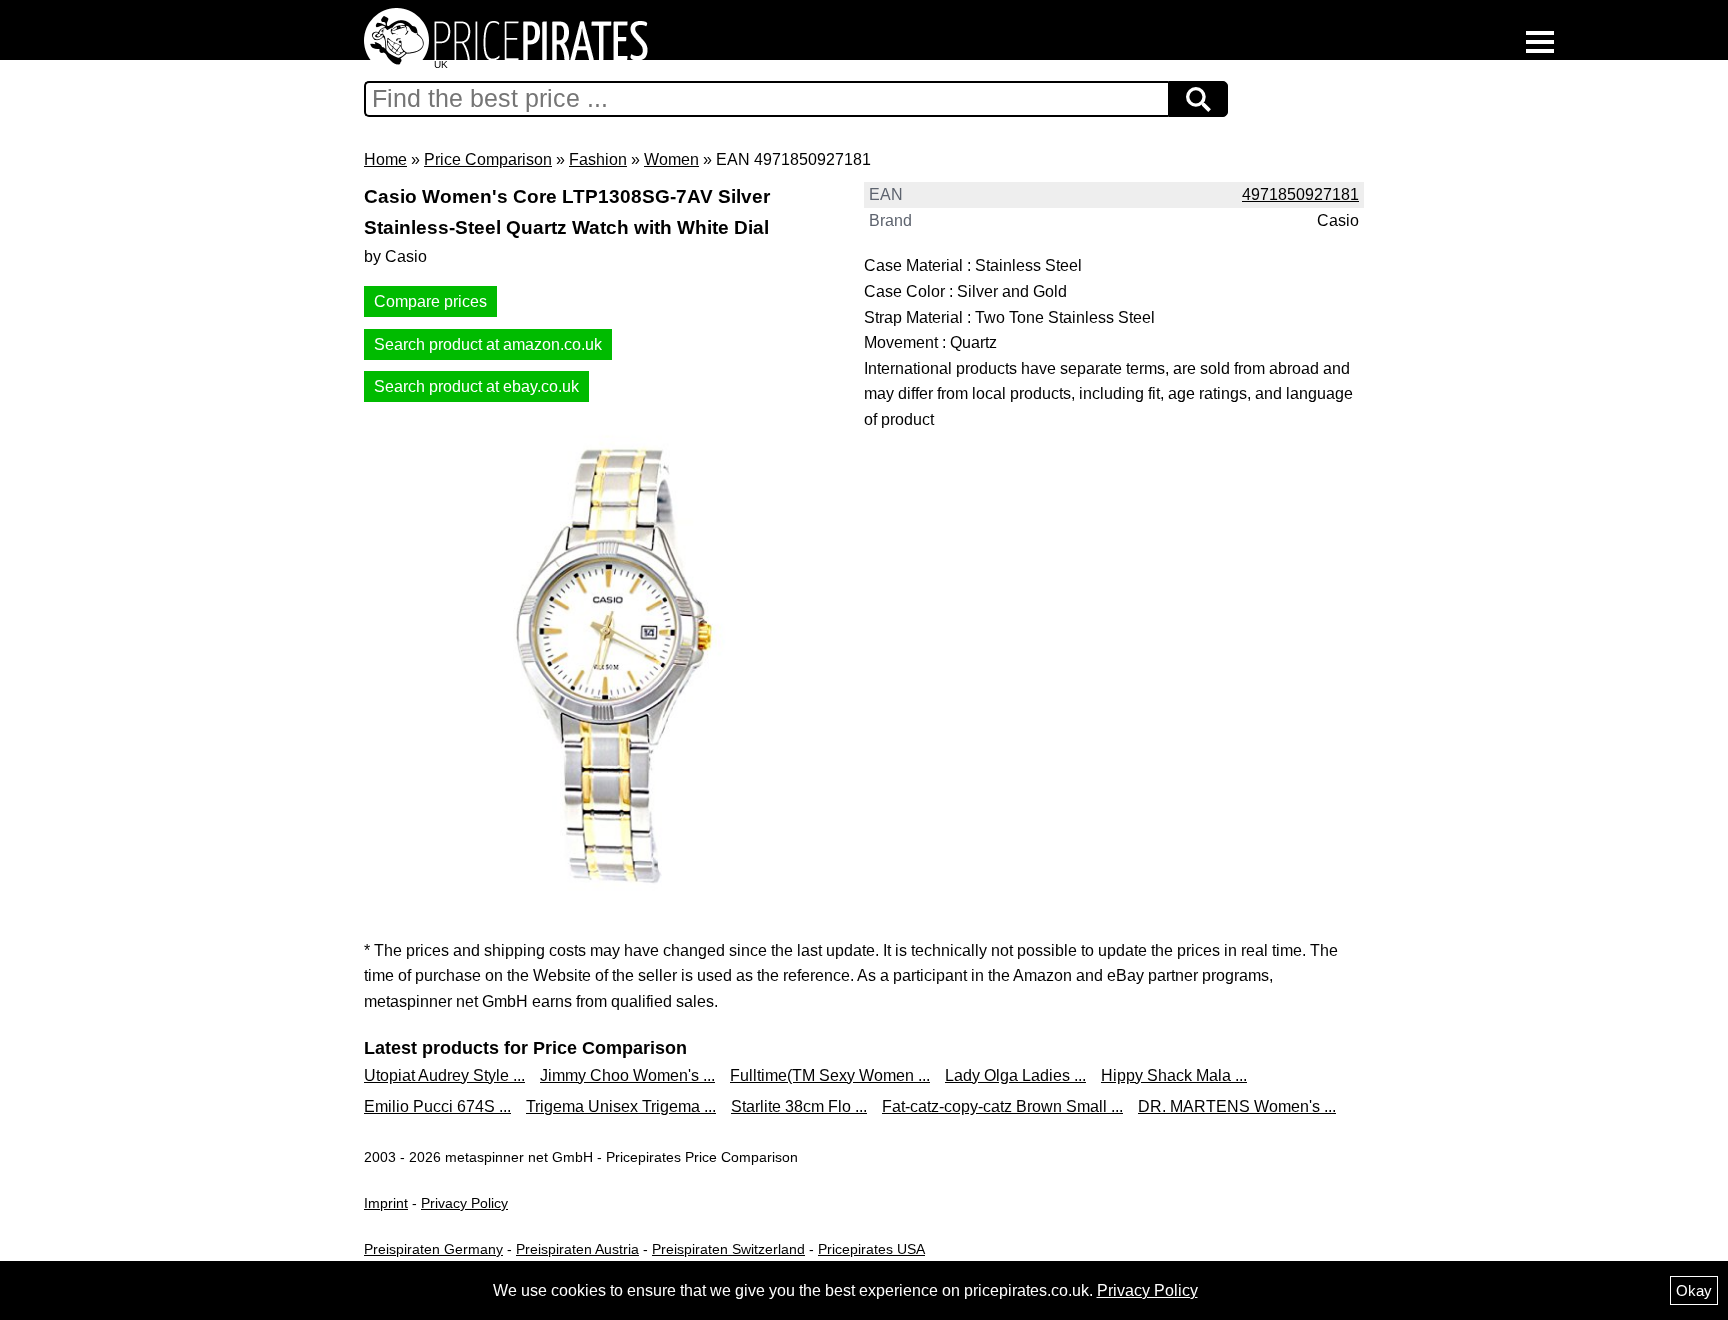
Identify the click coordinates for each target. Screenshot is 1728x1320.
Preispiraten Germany (433, 1249)
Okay (1694, 1290)
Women (671, 159)
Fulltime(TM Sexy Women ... (830, 1075)
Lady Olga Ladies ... (1015, 1075)
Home (385, 159)
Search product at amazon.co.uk (488, 344)
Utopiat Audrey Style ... (444, 1075)
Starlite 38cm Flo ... (799, 1106)
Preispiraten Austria (577, 1249)
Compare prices (430, 301)
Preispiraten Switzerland (728, 1249)
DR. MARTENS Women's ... (1237, 1106)
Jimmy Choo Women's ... (627, 1075)
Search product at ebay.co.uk (476, 386)
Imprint (386, 1203)
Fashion (598, 159)
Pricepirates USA (871, 1249)
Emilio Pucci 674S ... (437, 1106)
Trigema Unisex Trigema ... (621, 1106)
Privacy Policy (464, 1203)
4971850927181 (1300, 194)
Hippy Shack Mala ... (1174, 1075)
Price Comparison (488, 159)
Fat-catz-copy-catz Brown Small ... (1002, 1106)
